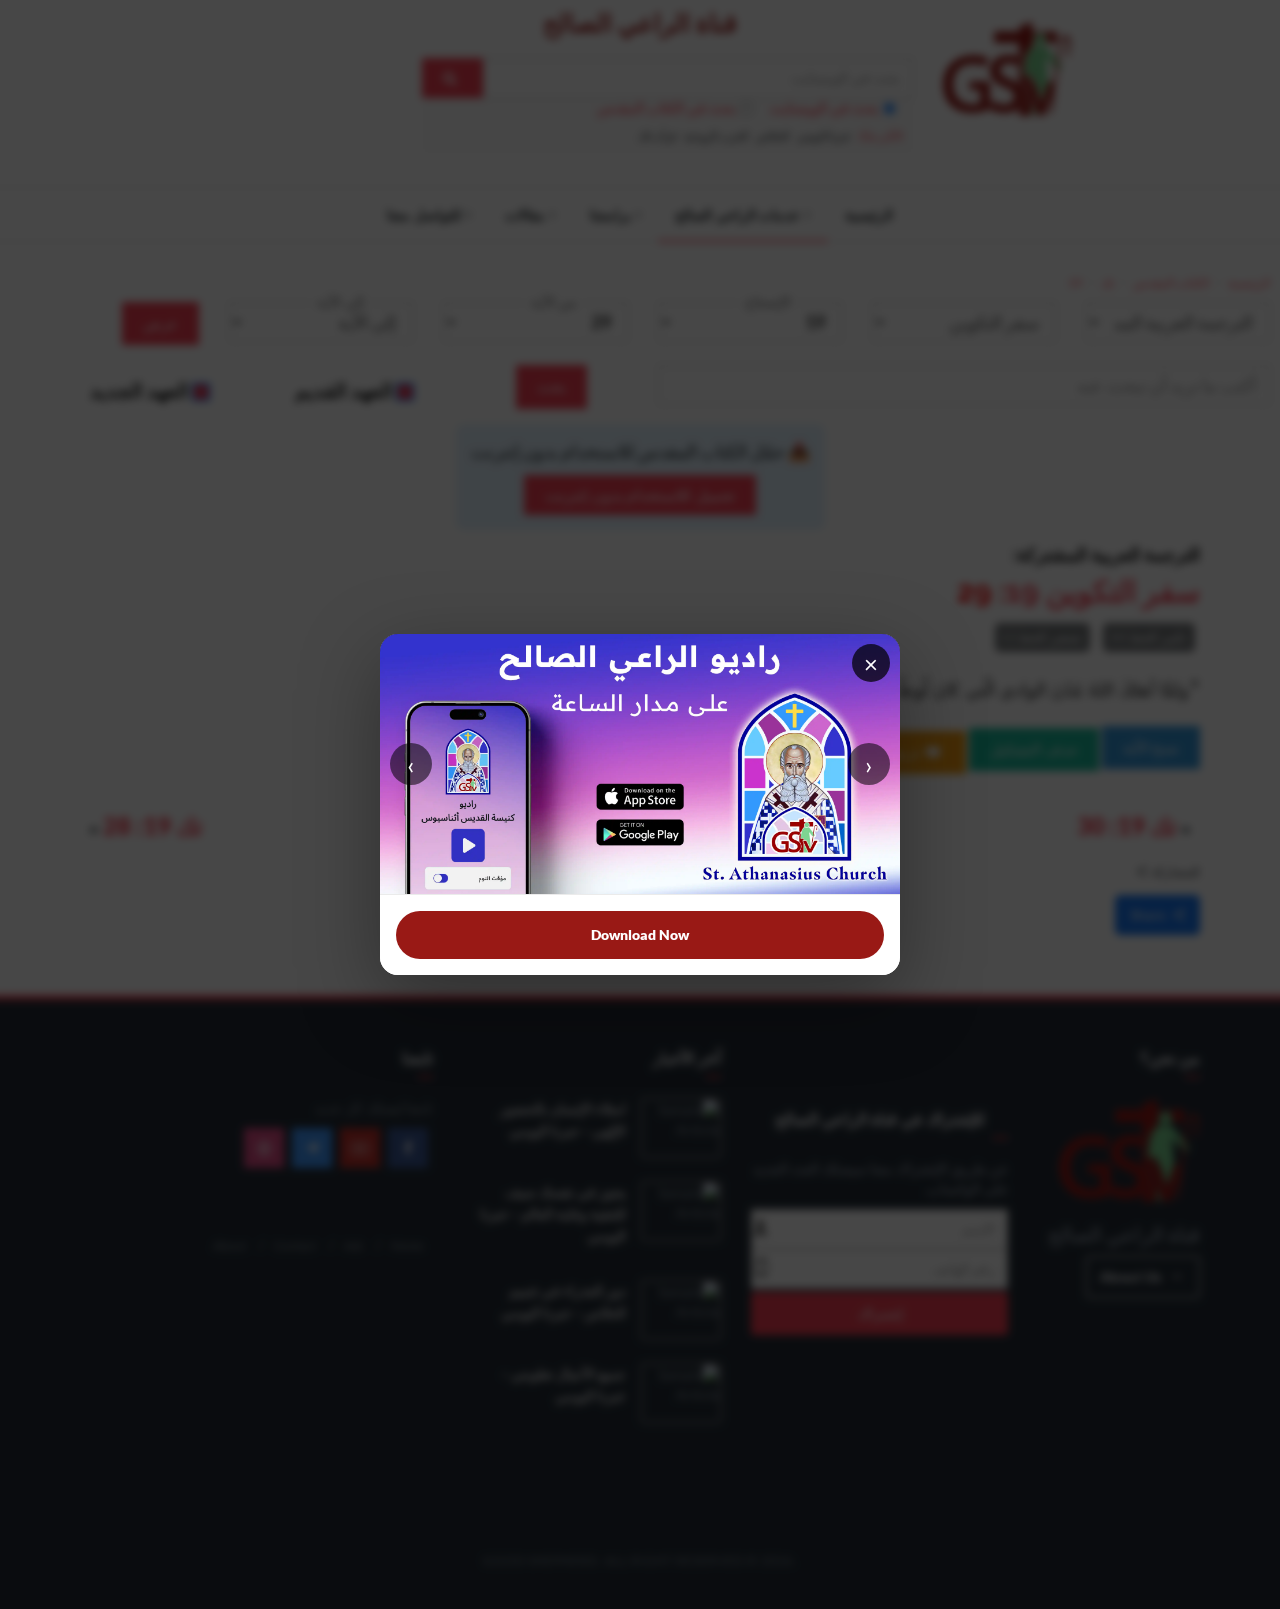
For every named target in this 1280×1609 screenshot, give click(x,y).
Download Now (640, 934)
